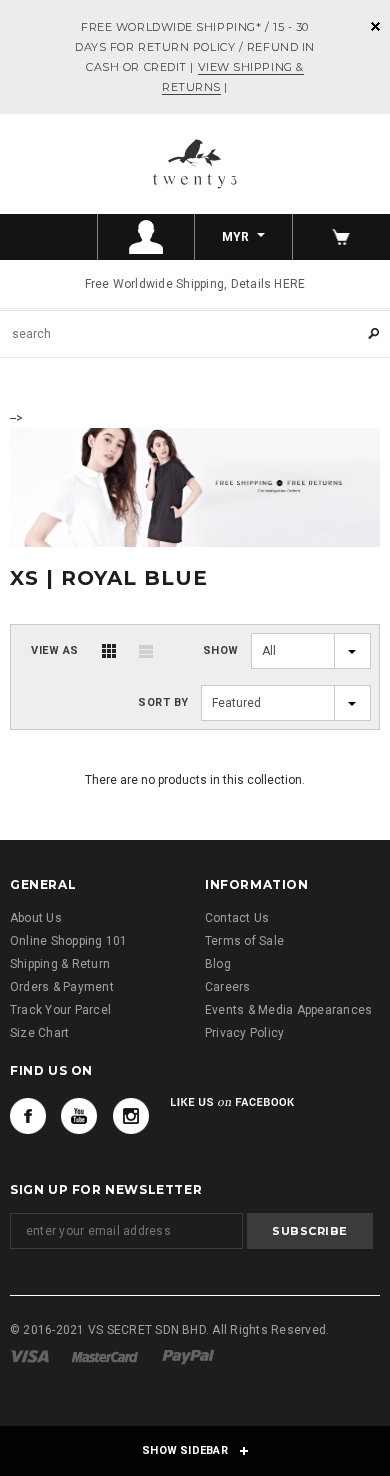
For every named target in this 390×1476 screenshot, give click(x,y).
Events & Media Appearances (288, 1010)
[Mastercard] (105, 1356)
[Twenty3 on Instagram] (131, 1116)
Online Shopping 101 (69, 941)
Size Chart (39, 1033)
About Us (36, 918)
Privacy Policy (244, 1033)
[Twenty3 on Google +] (79, 1116)
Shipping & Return (60, 964)
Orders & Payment (62, 987)
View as (55, 650)
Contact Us (237, 918)
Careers (228, 987)
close (375, 26)
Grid (109, 651)
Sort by (163, 702)
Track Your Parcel (60, 1010)
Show (221, 650)
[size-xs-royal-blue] (195, 486)
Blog (218, 964)
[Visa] (29, 1356)
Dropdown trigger (147, 237)
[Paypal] (188, 1356)
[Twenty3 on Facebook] (28, 1116)
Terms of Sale (244, 941)
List (146, 651)
